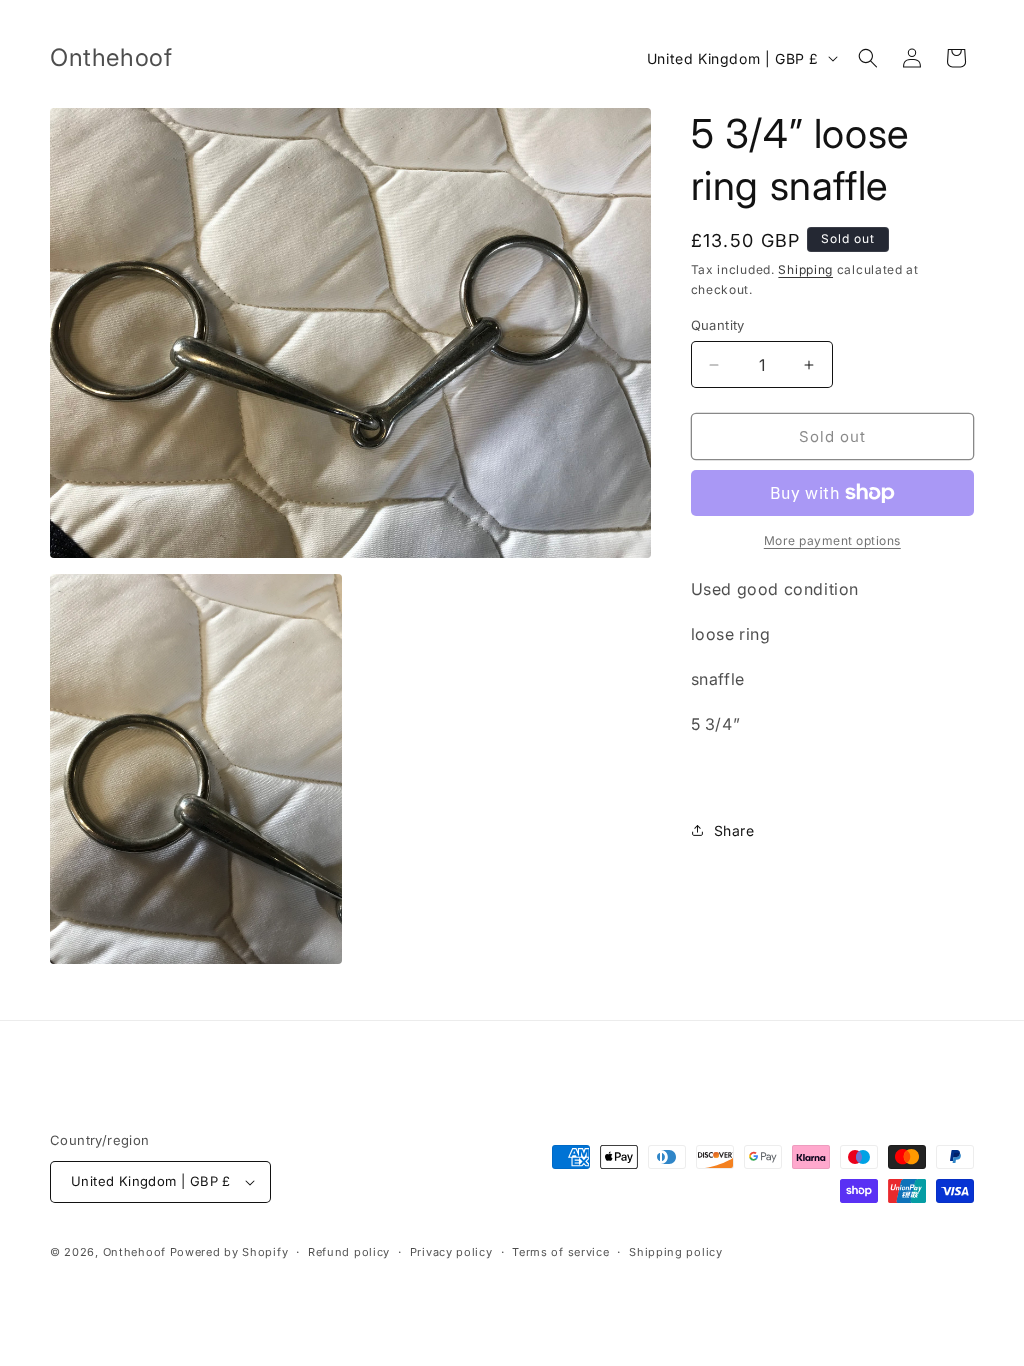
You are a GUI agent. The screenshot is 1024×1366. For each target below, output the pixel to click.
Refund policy (349, 1252)
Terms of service (560, 1252)
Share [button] (734, 830)
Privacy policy (451, 1252)
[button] (868, 58)
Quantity (718, 325)
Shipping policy (676, 1252)
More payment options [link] (832, 540)
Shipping (805, 269)
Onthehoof (134, 1252)
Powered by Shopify (229, 1252)
